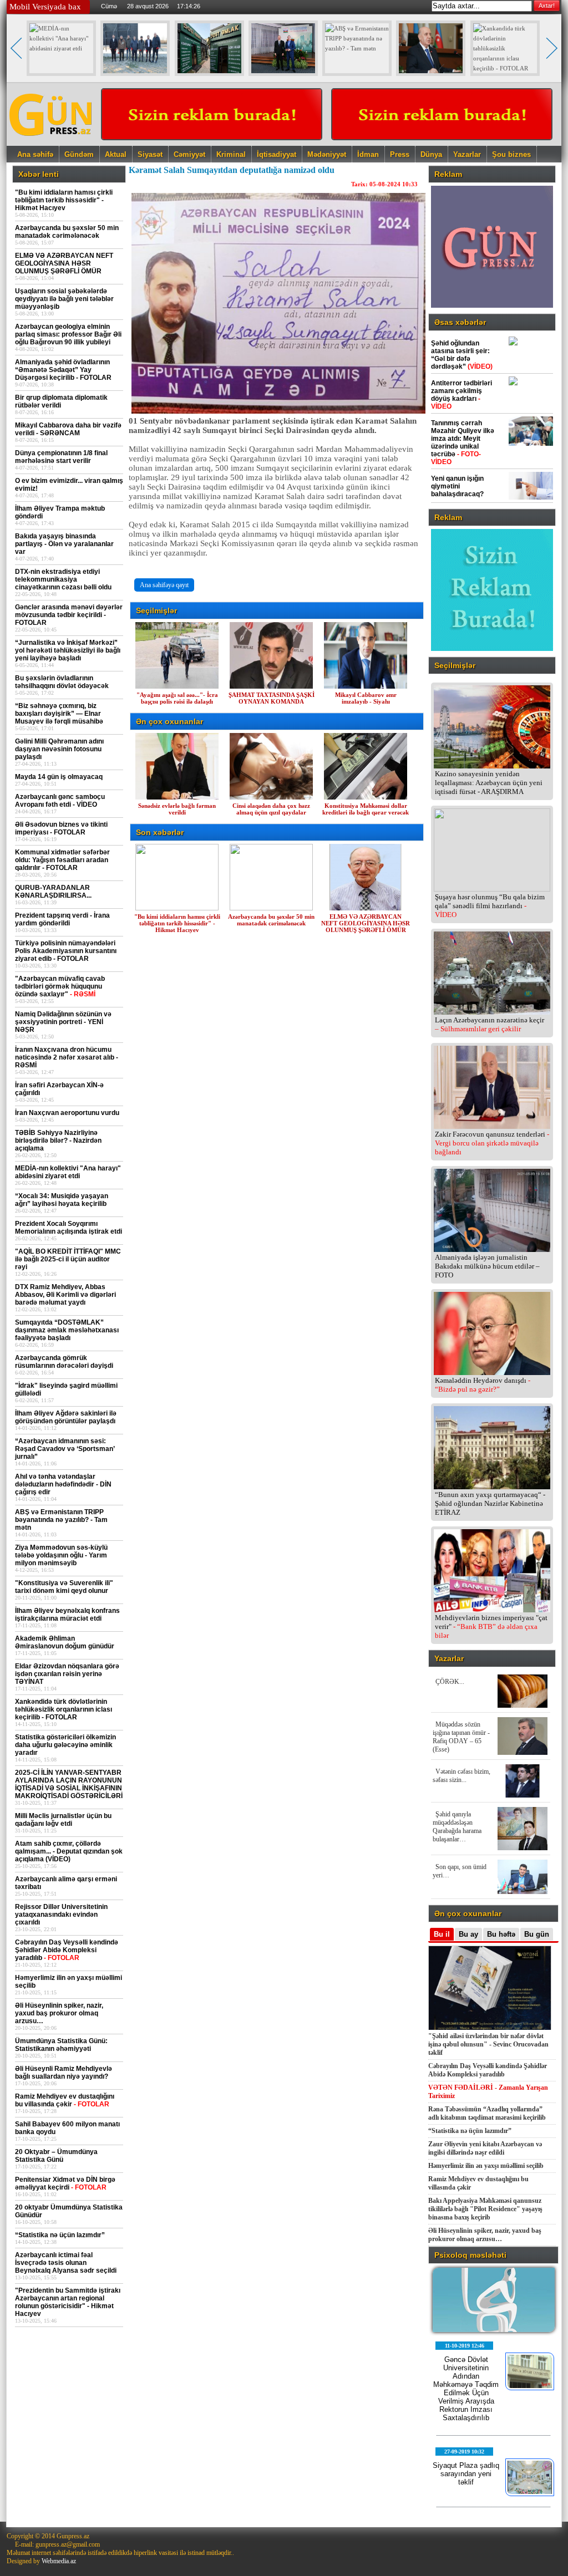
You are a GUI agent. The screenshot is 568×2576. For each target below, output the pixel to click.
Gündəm (79, 154)
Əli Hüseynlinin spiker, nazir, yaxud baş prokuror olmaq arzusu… (485, 2235)
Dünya (431, 154)
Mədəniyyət (327, 154)
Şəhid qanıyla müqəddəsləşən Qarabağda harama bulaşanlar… (457, 1827)
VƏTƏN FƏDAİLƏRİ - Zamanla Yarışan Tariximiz (488, 2092)
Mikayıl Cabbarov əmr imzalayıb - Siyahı (366, 698)
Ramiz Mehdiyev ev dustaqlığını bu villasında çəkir (478, 2183)
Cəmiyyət (189, 154)
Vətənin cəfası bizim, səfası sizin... (461, 1776)
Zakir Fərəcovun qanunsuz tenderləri (492, 1143)
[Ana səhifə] (51, 142)
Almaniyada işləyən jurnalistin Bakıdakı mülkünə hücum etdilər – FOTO (487, 1266)
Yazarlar (467, 154)
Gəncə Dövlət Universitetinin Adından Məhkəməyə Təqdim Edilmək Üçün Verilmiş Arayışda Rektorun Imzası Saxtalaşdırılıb (466, 2389)
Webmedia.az (59, 2561)
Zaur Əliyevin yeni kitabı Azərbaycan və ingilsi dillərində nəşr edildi (485, 2148)
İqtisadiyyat (277, 154)
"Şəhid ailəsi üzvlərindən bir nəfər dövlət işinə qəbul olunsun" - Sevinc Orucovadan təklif (488, 2044)
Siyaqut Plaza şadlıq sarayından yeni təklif (466, 2474)
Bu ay (468, 1934)
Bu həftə (501, 1934)
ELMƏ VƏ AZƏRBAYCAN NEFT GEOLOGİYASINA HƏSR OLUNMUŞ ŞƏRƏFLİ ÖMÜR (366, 923)
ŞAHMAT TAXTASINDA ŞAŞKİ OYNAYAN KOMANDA (272, 698)
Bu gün (537, 1934)
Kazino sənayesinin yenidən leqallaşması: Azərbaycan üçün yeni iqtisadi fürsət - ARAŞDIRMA (489, 783)
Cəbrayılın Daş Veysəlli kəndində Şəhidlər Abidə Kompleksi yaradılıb (488, 2070)
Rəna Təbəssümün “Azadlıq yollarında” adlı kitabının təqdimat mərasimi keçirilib (487, 2113)
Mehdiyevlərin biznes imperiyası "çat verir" (491, 1626)
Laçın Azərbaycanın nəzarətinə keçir (490, 1024)
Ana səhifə (35, 154)
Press (400, 154)
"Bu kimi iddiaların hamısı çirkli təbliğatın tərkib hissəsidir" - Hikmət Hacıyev (177, 923)
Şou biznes (511, 154)
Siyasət (150, 154)
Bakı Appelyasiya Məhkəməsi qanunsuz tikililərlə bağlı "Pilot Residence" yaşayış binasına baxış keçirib (485, 2209)
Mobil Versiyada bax (45, 7)
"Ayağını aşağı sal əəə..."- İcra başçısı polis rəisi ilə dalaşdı (177, 698)
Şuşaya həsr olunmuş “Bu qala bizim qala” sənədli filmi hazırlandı (490, 906)
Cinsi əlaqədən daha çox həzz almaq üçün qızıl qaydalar (271, 809)
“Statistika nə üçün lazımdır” (470, 2131)
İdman (368, 154)
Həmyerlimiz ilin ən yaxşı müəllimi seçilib (486, 2166)
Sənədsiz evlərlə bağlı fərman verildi (177, 809)
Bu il (442, 1934)
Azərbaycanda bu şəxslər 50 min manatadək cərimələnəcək (271, 920)
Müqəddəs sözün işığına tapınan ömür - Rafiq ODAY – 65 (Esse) (461, 1737)
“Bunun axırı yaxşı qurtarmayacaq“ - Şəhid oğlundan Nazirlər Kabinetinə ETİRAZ (490, 1503)
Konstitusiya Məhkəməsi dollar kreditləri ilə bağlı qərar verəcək (366, 809)
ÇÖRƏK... (450, 1682)
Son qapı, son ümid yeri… (460, 1871)
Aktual (116, 154)
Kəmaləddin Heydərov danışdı (483, 1385)
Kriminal (231, 154)
